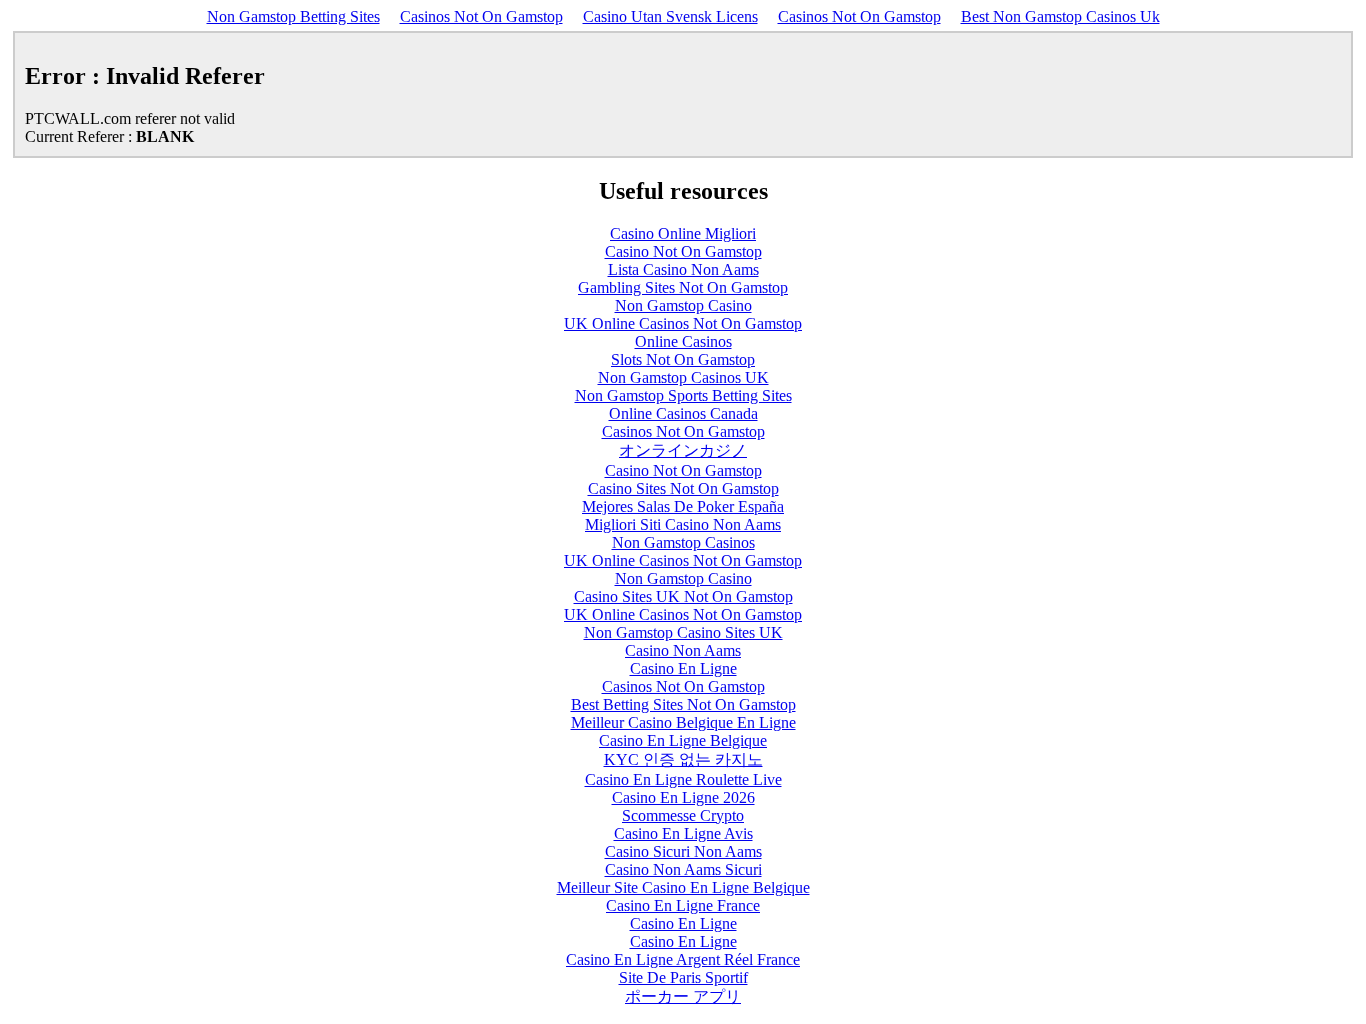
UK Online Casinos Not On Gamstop (683, 323)
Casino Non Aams (683, 650)
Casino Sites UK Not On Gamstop (683, 596)
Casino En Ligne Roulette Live (683, 779)
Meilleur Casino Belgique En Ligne (683, 722)
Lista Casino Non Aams (683, 269)
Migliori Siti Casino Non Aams (683, 524)
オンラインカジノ (683, 450)
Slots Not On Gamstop (683, 359)
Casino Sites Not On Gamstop (683, 488)
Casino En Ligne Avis (683, 833)
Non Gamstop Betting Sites (293, 16)
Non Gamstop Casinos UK (683, 377)
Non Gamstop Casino (683, 305)
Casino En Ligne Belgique (683, 740)
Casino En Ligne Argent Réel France (683, 959)
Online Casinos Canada (683, 413)
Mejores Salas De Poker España (683, 506)
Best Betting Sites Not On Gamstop (683, 704)
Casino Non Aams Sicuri (683, 869)
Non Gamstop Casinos (683, 542)
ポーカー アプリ (683, 996)
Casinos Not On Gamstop (481, 16)
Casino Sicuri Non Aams (683, 851)
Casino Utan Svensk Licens (670, 16)
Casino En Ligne (683, 668)
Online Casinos (683, 341)
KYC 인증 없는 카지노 (683, 759)
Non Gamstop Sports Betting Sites (683, 395)
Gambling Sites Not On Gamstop (683, 287)
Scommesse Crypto (683, 815)
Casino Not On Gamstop (683, 251)
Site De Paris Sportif (683, 977)
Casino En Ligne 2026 (683, 797)
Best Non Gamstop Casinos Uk (1060, 16)
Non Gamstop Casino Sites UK (683, 632)
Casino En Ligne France (683, 905)
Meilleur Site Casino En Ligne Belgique (683, 887)
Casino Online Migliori (683, 233)
